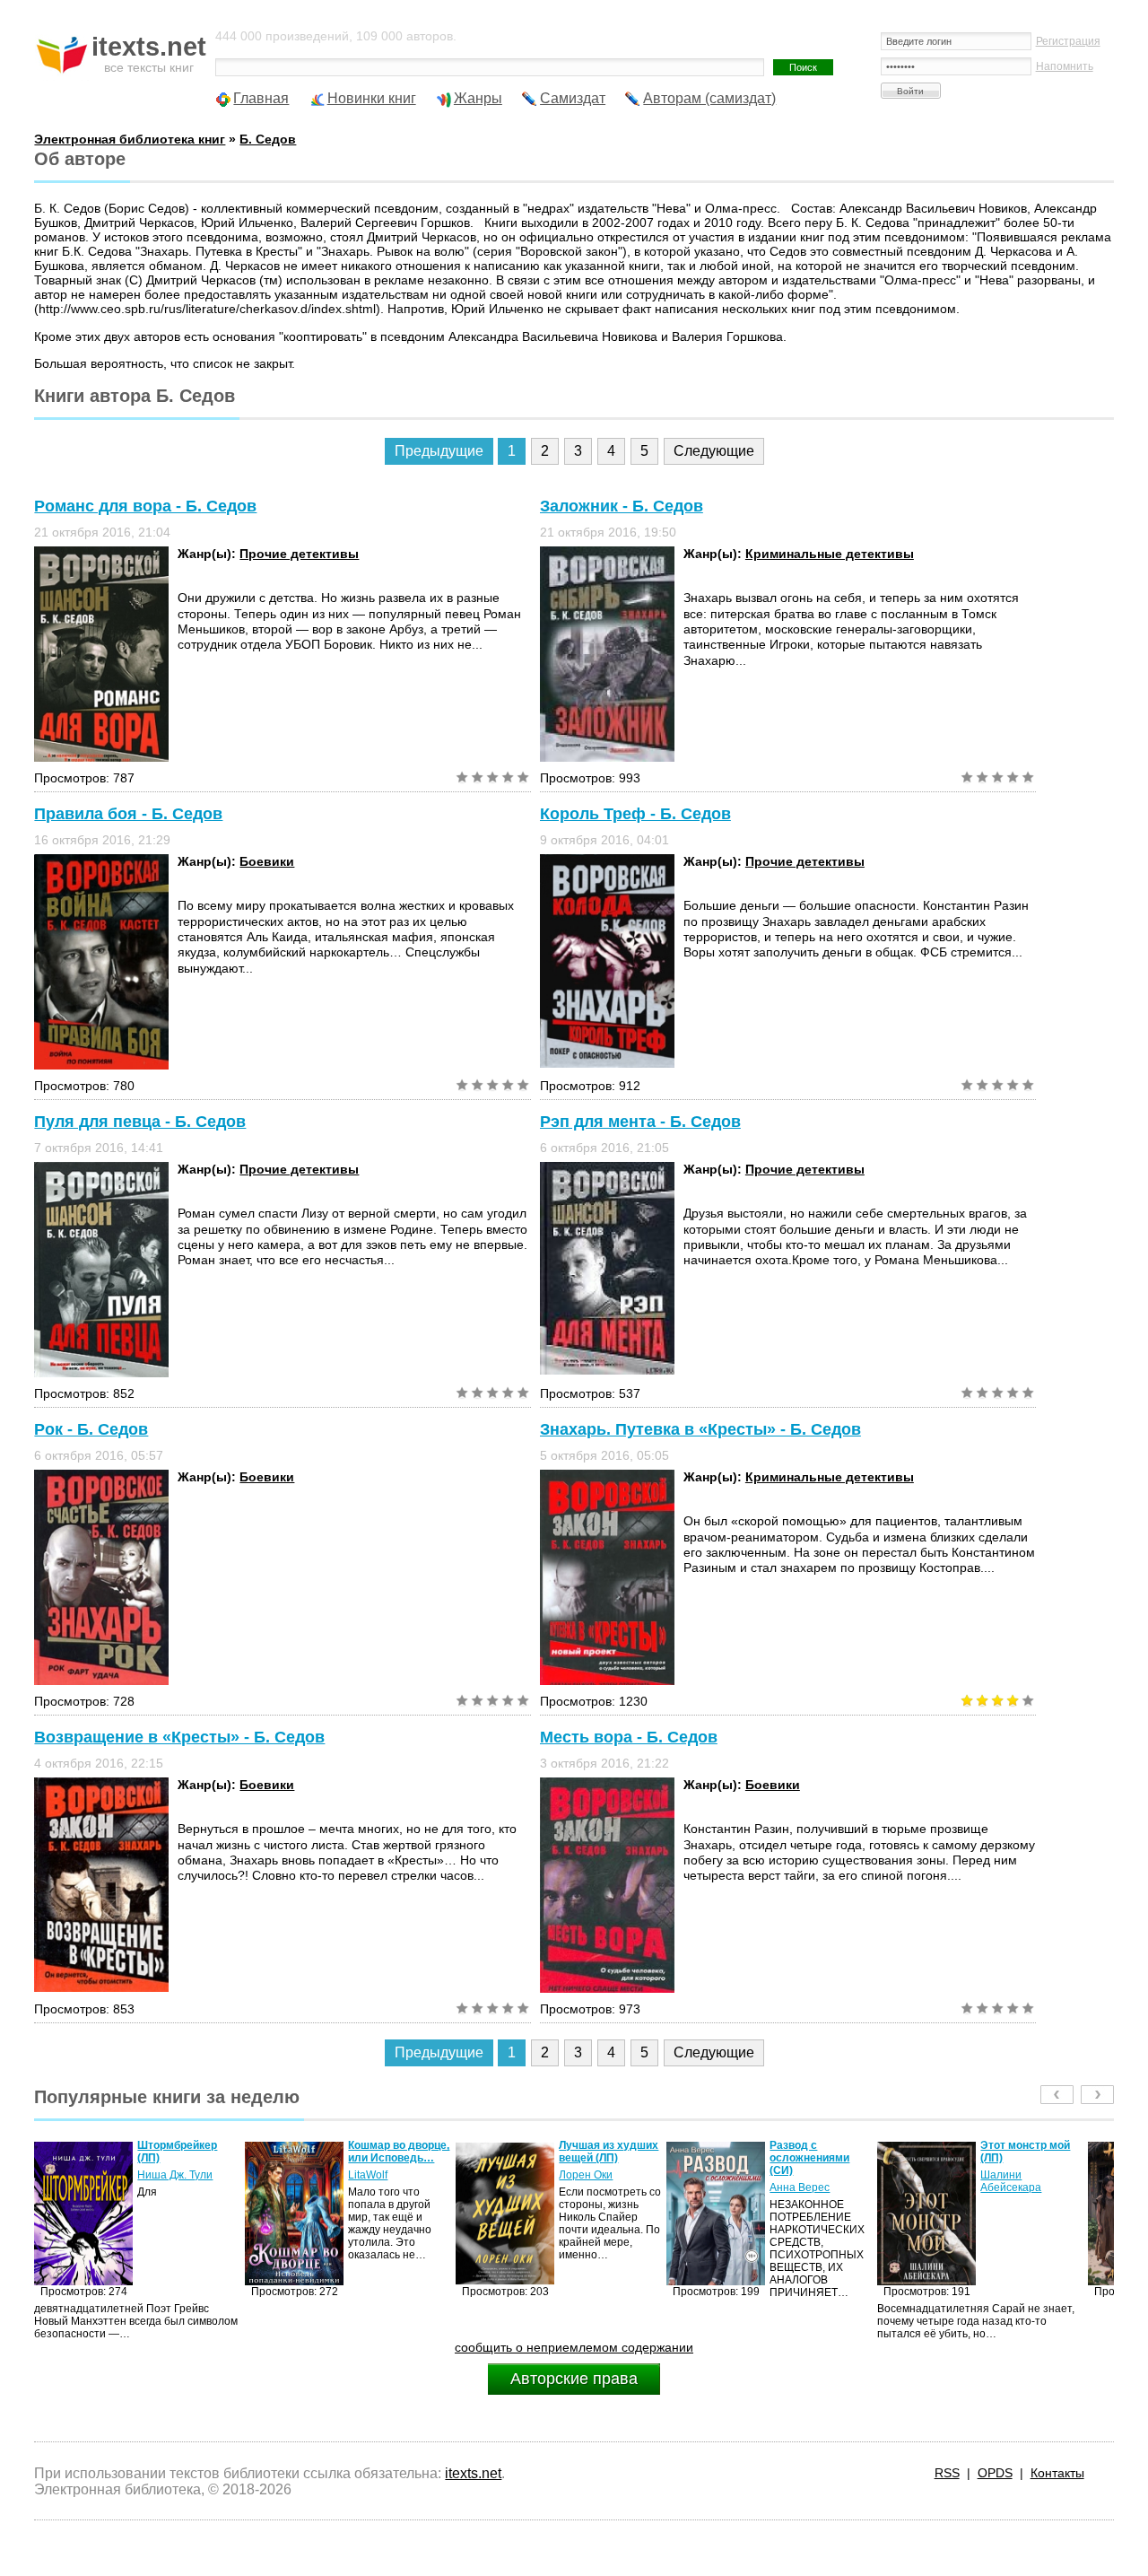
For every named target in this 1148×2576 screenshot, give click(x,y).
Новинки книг (372, 98)
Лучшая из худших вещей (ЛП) (398, 2152)
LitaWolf (157, 2175)
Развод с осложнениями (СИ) (599, 2158)
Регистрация (1068, 41)
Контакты (1057, 2473)
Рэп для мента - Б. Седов (640, 1122)
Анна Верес (589, 2187)
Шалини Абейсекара (800, 2181)
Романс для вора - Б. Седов (145, 506)
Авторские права (574, 2379)
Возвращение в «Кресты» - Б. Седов (179, 1737)
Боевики (267, 861)
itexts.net (473, 2473)
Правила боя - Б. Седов (128, 814)
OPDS (995, 2473)
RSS (947, 2473)
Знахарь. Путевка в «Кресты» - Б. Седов (700, 1429)
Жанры (478, 98)
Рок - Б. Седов (91, 1429)
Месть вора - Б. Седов (629, 1737)
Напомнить (1065, 66)
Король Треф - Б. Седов (635, 814)
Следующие (714, 451)
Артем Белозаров (1026, 2175)
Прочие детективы (299, 554)
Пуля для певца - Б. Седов (140, 1122)
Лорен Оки (375, 2175)
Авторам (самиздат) (709, 98)
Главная (261, 98)
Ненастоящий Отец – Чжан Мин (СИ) (1031, 2152)
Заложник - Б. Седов (622, 506)
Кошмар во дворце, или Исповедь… (188, 2152)
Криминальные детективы (830, 554)
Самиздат (573, 98)
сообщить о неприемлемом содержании (574, 2347)
